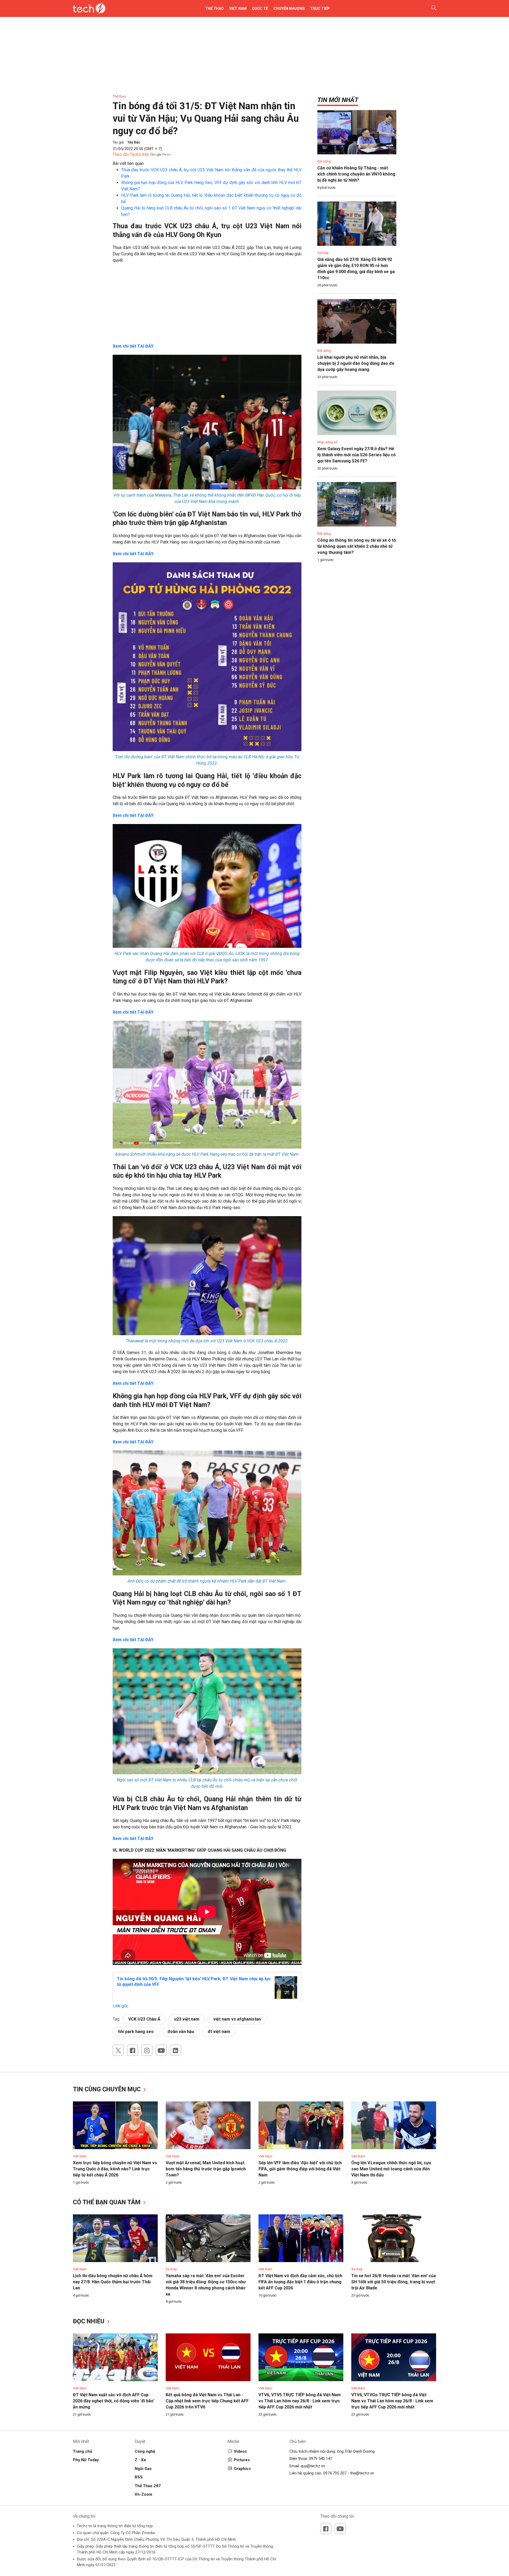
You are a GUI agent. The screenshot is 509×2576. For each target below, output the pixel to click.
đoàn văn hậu (181, 2032)
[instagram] (147, 2050)
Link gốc (120, 2006)
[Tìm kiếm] (430, 8)
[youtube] (161, 2050)
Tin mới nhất (338, 100)
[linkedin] (175, 2050)
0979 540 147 (321, 2459)
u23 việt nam (187, 2019)
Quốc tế (260, 8)
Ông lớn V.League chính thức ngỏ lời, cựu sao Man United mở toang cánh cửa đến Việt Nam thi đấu (391, 2169)
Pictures (242, 2460)
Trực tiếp (320, 8)
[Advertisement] (207, 306)
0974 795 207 (335, 2473)
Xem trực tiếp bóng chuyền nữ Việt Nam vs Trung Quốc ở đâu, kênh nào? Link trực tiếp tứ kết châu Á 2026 (115, 2169)
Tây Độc (134, 142)
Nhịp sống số (327, 442)
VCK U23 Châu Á (144, 2019)
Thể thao (214, 8)
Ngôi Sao (143, 2469)
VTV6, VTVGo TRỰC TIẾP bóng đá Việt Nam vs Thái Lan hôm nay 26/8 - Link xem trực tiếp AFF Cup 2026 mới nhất (392, 2401)
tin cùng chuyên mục (108, 2089)
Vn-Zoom (143, 2494)
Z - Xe (140, 2460)
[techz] (89, 8)
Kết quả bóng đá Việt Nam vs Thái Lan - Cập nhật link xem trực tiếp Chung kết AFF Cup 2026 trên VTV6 (207, 2401)
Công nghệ (145, 2451)
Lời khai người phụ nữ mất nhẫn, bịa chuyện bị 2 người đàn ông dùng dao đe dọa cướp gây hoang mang (356, 363)
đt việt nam (219, 2032)
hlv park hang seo (136, 2032)
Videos (240, 2451)
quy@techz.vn (313, 2466)
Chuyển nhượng (289, 8)
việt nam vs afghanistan (237, 2019)
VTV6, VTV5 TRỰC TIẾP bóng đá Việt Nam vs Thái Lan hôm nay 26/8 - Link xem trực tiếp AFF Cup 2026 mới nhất (300, 2401)
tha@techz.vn (362, 2473)
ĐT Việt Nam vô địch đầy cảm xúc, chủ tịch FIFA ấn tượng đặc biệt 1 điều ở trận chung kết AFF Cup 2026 (300, 2282)
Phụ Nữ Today (86, 2460)
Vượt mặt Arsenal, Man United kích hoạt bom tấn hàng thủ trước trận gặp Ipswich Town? (206, 2169)
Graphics (242, 2469)
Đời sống (324, 161)
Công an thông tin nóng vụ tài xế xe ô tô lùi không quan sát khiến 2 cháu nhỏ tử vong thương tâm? (357, 546)
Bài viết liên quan (128, 163)
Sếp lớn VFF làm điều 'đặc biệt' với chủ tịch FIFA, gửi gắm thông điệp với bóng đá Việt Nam (300, 2169)
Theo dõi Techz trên (131, 154)
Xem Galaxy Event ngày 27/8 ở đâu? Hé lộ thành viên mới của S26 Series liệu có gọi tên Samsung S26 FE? (357, 455)
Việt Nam (238, 8)
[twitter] (118, 2050)
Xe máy (323, 253)
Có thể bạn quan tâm (107, 2202)
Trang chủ (82, 2451)
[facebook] (133, 2050)
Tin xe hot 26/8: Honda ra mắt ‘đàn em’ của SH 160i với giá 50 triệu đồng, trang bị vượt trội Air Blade (394, 2282)
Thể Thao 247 (148, 2486)
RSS (139, 2477)
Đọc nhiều (89, 2321)
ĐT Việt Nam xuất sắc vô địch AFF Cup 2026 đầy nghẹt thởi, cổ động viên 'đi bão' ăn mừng (114, 2401)
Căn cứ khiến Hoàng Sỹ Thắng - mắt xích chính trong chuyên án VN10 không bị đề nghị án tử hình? (356, 174)
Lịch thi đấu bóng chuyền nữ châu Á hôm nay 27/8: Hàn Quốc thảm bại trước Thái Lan (113, 2282)
